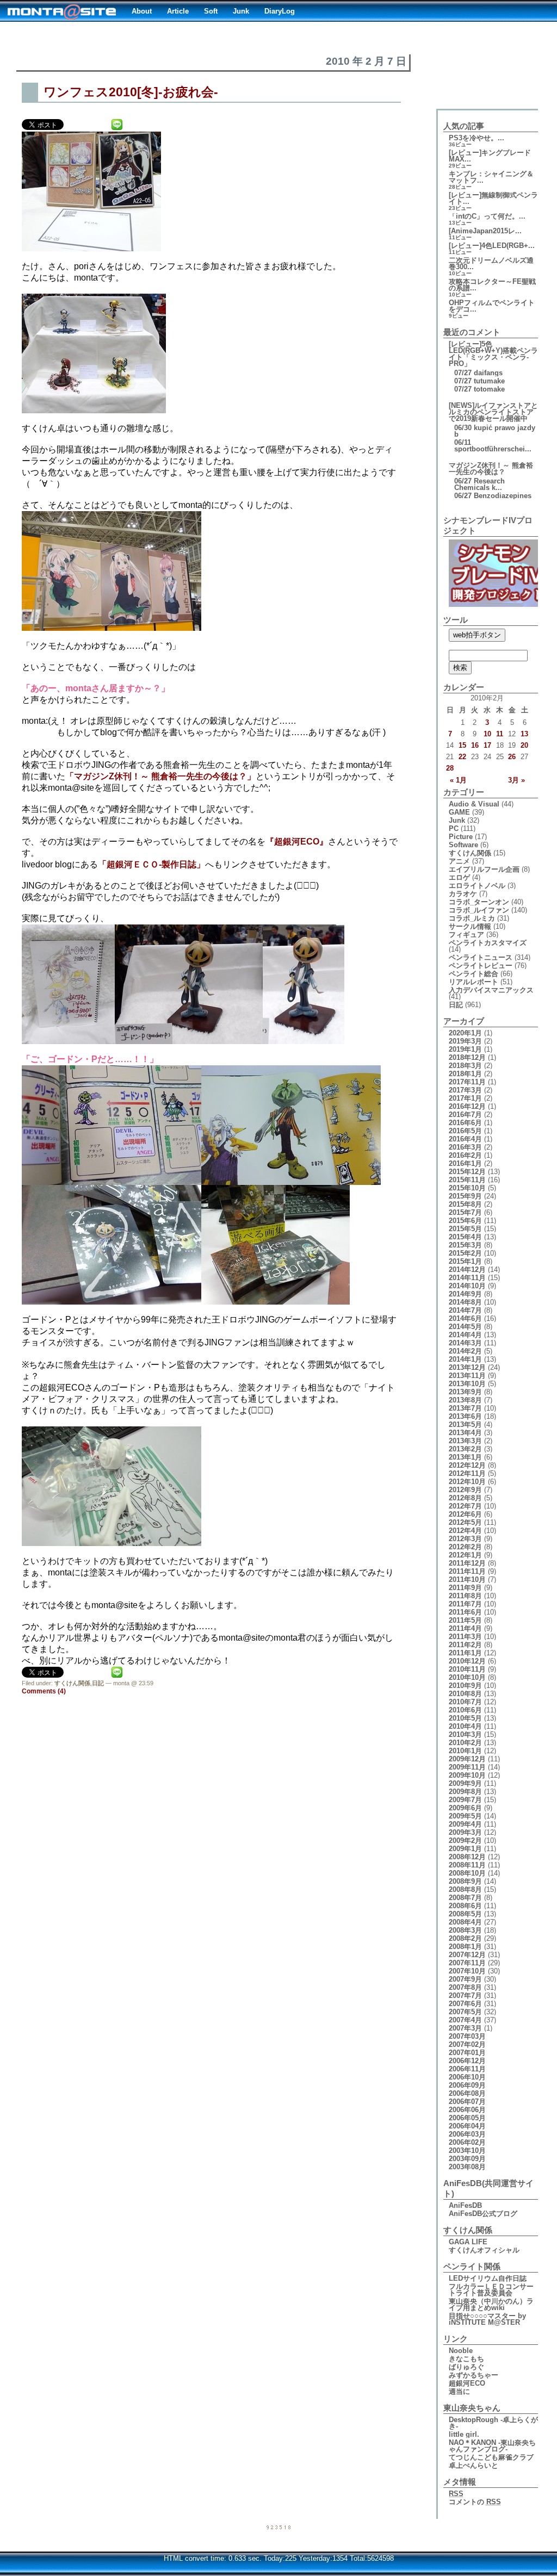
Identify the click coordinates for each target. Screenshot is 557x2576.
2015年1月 (465, 1261)
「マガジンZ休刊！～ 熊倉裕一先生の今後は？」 (160, 776)
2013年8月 (465, 1400)
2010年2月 (465, 1743)
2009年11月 (467, 1767)
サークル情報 (470, 926)
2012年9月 (465, 1490)
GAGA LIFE (468, 2242)
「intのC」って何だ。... (487, 216)
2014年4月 (465, 1335)
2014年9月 (465, 1294)
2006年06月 (467, 2110)
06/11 (463, 442)
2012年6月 (465, 1514)
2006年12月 (467, 2061)
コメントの (475, 2502)
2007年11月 (467, 1963)
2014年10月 (467, 1286)
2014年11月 (467, 1278)
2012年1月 (465, 1555)
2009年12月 (467, 1759)
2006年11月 (467, 2069)
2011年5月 (465, 1620)
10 (487, 734)
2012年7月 (465, 1506)
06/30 (463, 428)
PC (454, 828)
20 (524, 745)
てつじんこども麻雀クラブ (491, 2457)
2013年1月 (465, 1457)
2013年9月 (465, 1392)
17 (487, 745)
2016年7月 (465, 1115)
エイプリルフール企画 (484, 869)
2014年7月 (465, 1310)
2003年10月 (467, 2150)
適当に (459, 2391)
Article (178, 11)
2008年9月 (465, 1881)
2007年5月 (465, 2012)
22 (462, 757)
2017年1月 (465, 1098)
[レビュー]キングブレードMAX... (490, 156)
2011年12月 (467, 1563)
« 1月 (458, 780)
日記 (98, 1683)
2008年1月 (465, 1947)
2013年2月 (465, 1449)
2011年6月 (465, 1612)
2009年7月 (465, 1800)
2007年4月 (465, 2020)
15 (462, 745)
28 (450, 768)
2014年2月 (465, 1351)
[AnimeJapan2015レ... (485, 231)
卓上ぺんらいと (474, 2465)
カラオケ (463, 894)
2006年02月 (467, 2142)
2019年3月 (465, 1041)
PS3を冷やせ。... (476, 138)
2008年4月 (465, 1922)
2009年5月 (465, 1816)
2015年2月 (465, 1253)
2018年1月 (465, 1074)
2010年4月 (465, 1726)
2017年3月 (465, 1090)
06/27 (463, 481)
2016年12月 (467, 1106)
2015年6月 (465, 1221)
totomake (489, 389)
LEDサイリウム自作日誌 (488, 2278)
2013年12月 (467, 1367)
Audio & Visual (474, 804)
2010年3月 (465, 1734)
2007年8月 (465, 1987)
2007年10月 (467, 1971)
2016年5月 (465, 1131)
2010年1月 (465, 1751)
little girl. (464, 2434)
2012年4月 (465, 1531)
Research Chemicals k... (479, 484)
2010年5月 (465, 1718)
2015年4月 (465, 1237)
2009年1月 (465, 1849)
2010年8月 (465, 1694)
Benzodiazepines (503, 496)
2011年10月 (467, 1579)
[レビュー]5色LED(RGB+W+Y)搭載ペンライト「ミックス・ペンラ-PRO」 (493, 354)
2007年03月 (467, 2036)
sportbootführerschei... (493, 449)
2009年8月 (465, 1792)
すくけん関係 (72, 1683)
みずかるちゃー (474, 2375)
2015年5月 (465, 1229)
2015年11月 (467, 1180)
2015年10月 (467, 1188)
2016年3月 (465, 1147)
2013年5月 (465, 1424)
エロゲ (459, 877)
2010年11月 (467, 1669)
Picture (461, 837)
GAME (459, 812)
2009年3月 (465, 1832)
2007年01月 (467, 2053)
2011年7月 (465, 1604)
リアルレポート (474, 982)
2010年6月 (465, 1710)
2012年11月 (467, 1473)
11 (500, 734)
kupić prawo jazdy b (495, 431)
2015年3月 (465, 1245)
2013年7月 (465, 1408)
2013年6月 (465, 1416)
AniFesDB (465, 2205)
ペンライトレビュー (481, 966)
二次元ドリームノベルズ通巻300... (491, 263)
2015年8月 (465, 1204)
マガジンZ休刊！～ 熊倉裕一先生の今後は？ (491, 468)
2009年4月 (465, 1824)
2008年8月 (465, 1889)
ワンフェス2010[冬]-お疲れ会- (131, 92)
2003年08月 (467, 2167)
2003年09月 (467, 2159)
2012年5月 (465, 1522)
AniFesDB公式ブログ (483, 2214)
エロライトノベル (477, 886)
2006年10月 (467, 2077)
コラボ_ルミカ (472, 918)
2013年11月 (467, 1376)
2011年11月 (467, 1571)
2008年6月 (465, 1906)
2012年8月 (465, 1498)
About (142, 11)
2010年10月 (467, 1677)
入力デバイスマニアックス (491, 990)
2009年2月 (465, 1841)
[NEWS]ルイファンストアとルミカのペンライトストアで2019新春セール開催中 (493, 412)
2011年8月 (465, 1596)
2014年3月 (465, 1343)
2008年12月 (467, 1857)
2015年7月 (465, 1212)
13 (524, 734)
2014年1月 (465, 1359)
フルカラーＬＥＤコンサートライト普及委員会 (491, 2290)
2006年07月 (467, 2102)
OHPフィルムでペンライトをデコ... (492, 306)
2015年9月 (465, 1196)
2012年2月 (465, 1547)
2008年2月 (465, 1938)
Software (463, 845)
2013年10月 (467, 1384)
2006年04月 (467, 2126)
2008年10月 (467, 1873)
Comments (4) (44, 1691)
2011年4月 (465, 1628)
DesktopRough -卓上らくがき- (493, 2423)
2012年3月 (465, 1539)
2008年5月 (465, 1914)
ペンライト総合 (474, 974)
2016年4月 (465, 1139)
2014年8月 (465, 1302)
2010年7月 (465, 1702)
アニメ (459, 861)
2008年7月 (465, 1898)
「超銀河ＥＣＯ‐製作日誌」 (151, 864)
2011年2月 (465, 1645)
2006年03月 (467, 2134)
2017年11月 (467, 1082)
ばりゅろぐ (466, 2367)
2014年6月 (465, 1318)
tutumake (489, 381)
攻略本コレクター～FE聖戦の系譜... (492, 285)
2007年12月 (467, 1955)
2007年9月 (465, 1979)
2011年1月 (465, 1653)
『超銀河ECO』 (297, 842)
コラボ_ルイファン (479, 910)
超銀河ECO (467, 2383)
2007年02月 (467, 2044)
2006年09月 (467, 2085)
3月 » (516, 780)
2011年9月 (465, 1588)
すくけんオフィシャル (484, 2250)
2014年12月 (467, 1270)
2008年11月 (467, 1865)
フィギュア (466, 935)
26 (512, 757)
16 (475, 745)
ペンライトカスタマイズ (488, 943)
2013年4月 (465, 1433)
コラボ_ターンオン (479, 902)
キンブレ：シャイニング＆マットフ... (491, 177)
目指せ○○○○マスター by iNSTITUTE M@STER (487, 2319)
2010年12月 (467, 1661)
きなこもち (466, 2359)
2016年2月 (465, 1155)
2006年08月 (467, 2093)
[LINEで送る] (117, 124)
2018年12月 (467, 1057)
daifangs (488, 373)
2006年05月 (467, 2118)
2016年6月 (465, 1123)
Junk (241, 11)
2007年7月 (465, 1995)
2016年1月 (465, 1163)
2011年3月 (465, 1637)
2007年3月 (465, 2028)
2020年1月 (465, 1033)
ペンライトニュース (481, 957)
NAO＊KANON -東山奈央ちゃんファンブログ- (492, 2446)
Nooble (461, 2351)
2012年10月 (467, 1482)
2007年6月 (465, 2004)
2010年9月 (465, 1686)
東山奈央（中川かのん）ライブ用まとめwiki (491, 2304)
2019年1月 (465, 1049)
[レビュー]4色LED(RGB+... (492, 246)
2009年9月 (465, 1783)
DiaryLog (280, 11)
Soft (211, 11)
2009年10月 (467, 1775)
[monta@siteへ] (62, 11)
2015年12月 (467, 1172)
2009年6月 (465, 1808)
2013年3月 (465, 1441)
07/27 (463, 373)
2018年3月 (465, 1066)
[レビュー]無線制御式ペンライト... (493, 198)
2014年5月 (465, 1327)
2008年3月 (465, 1930)
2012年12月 (467, 1465)
